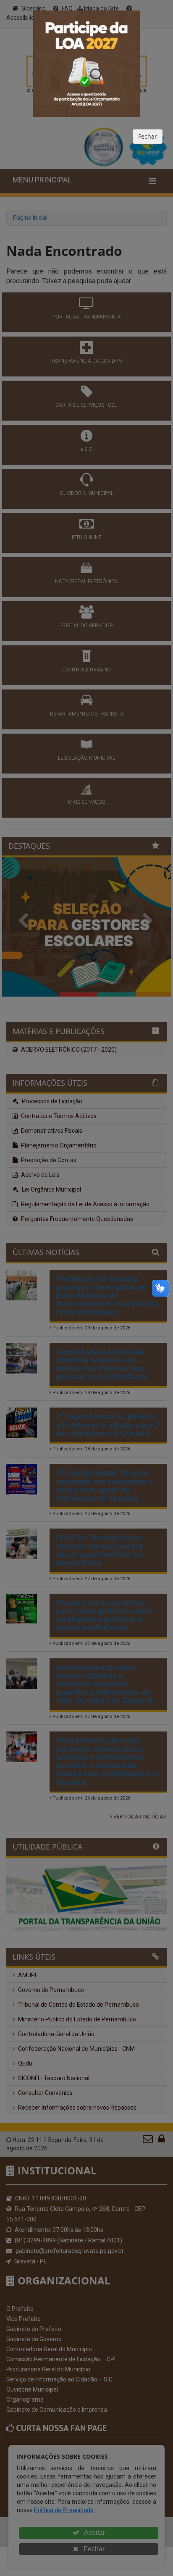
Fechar (148, 136)
